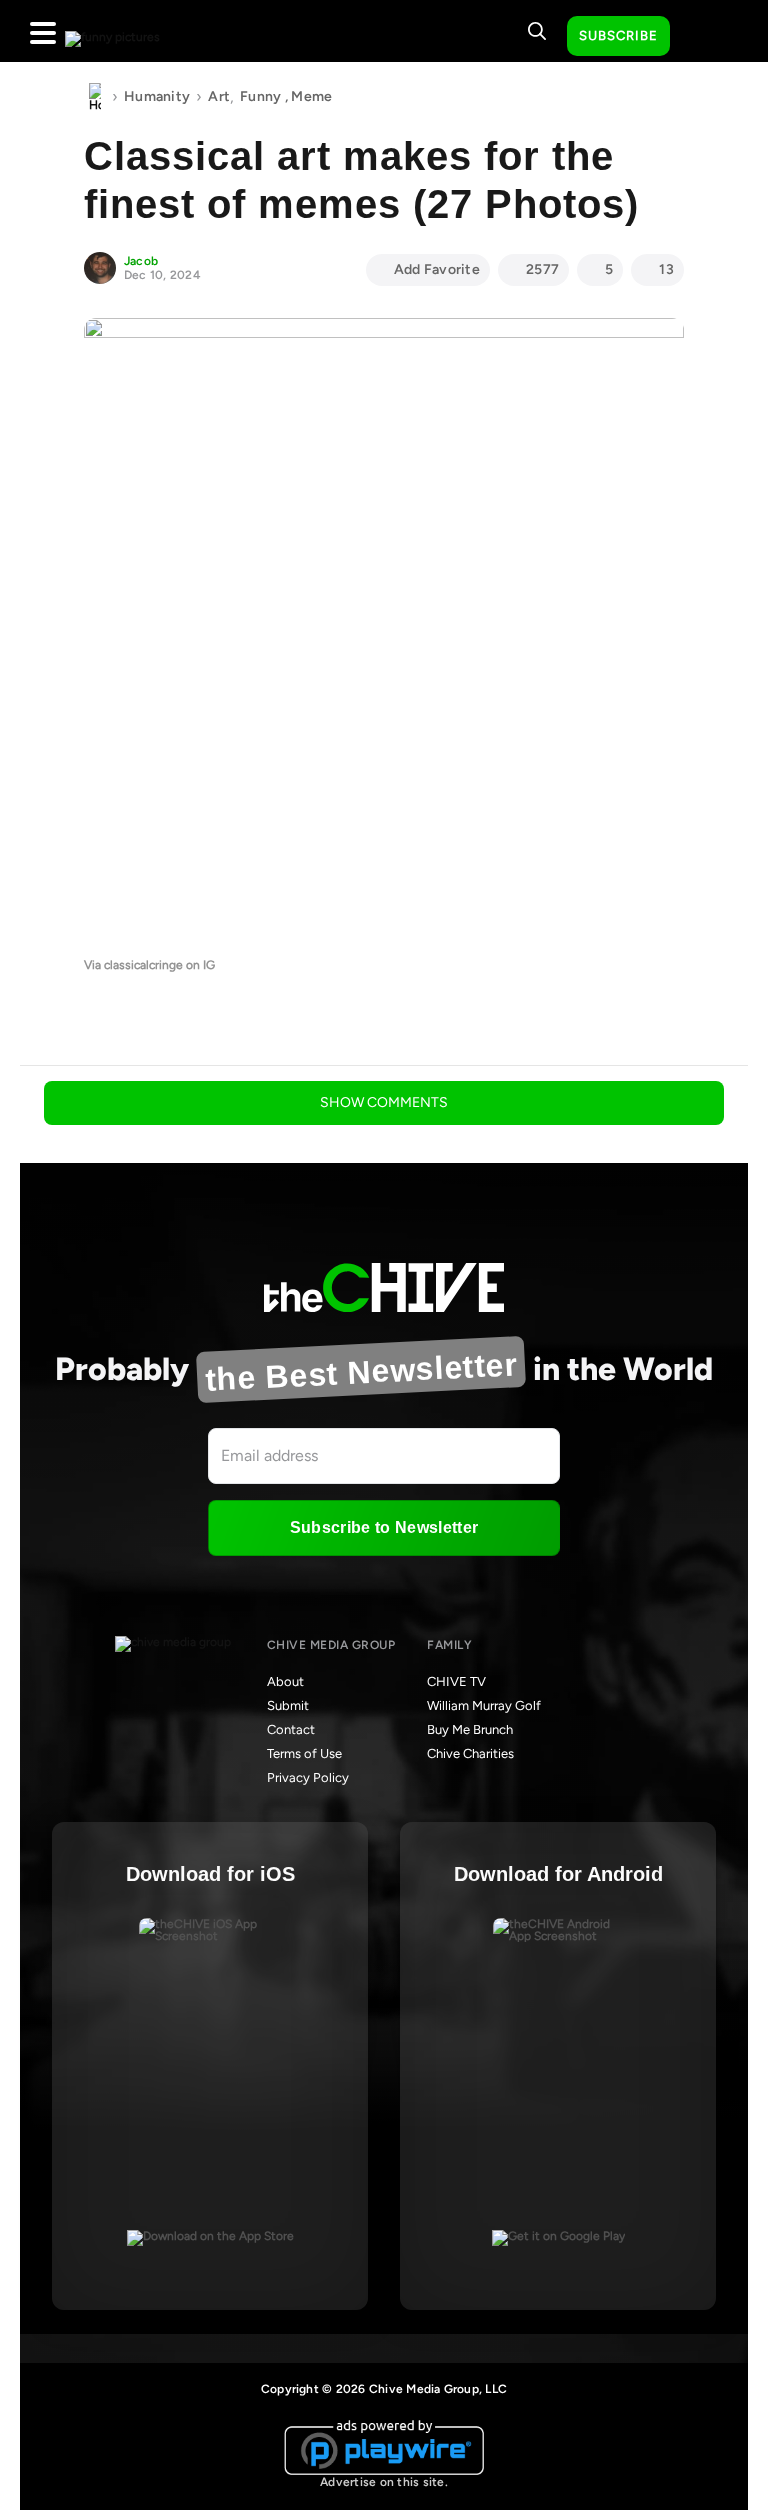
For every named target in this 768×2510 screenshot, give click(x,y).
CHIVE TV (456, 1681)
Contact (291, 1729)
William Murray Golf (484, 1705)
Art (219, 96)
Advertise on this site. (384, 2482)
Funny (260, 96)
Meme (311, 96)
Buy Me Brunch (470, 1729)
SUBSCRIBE (618, 35)
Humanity (157, 96)
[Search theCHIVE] (537, 31)
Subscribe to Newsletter (384, 1527)
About (285, 1681)
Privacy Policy (308, 1777)
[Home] (95, 97)
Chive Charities (470, 1753)
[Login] (703, 37)
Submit (288, 1705)
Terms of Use (304, 1753)
